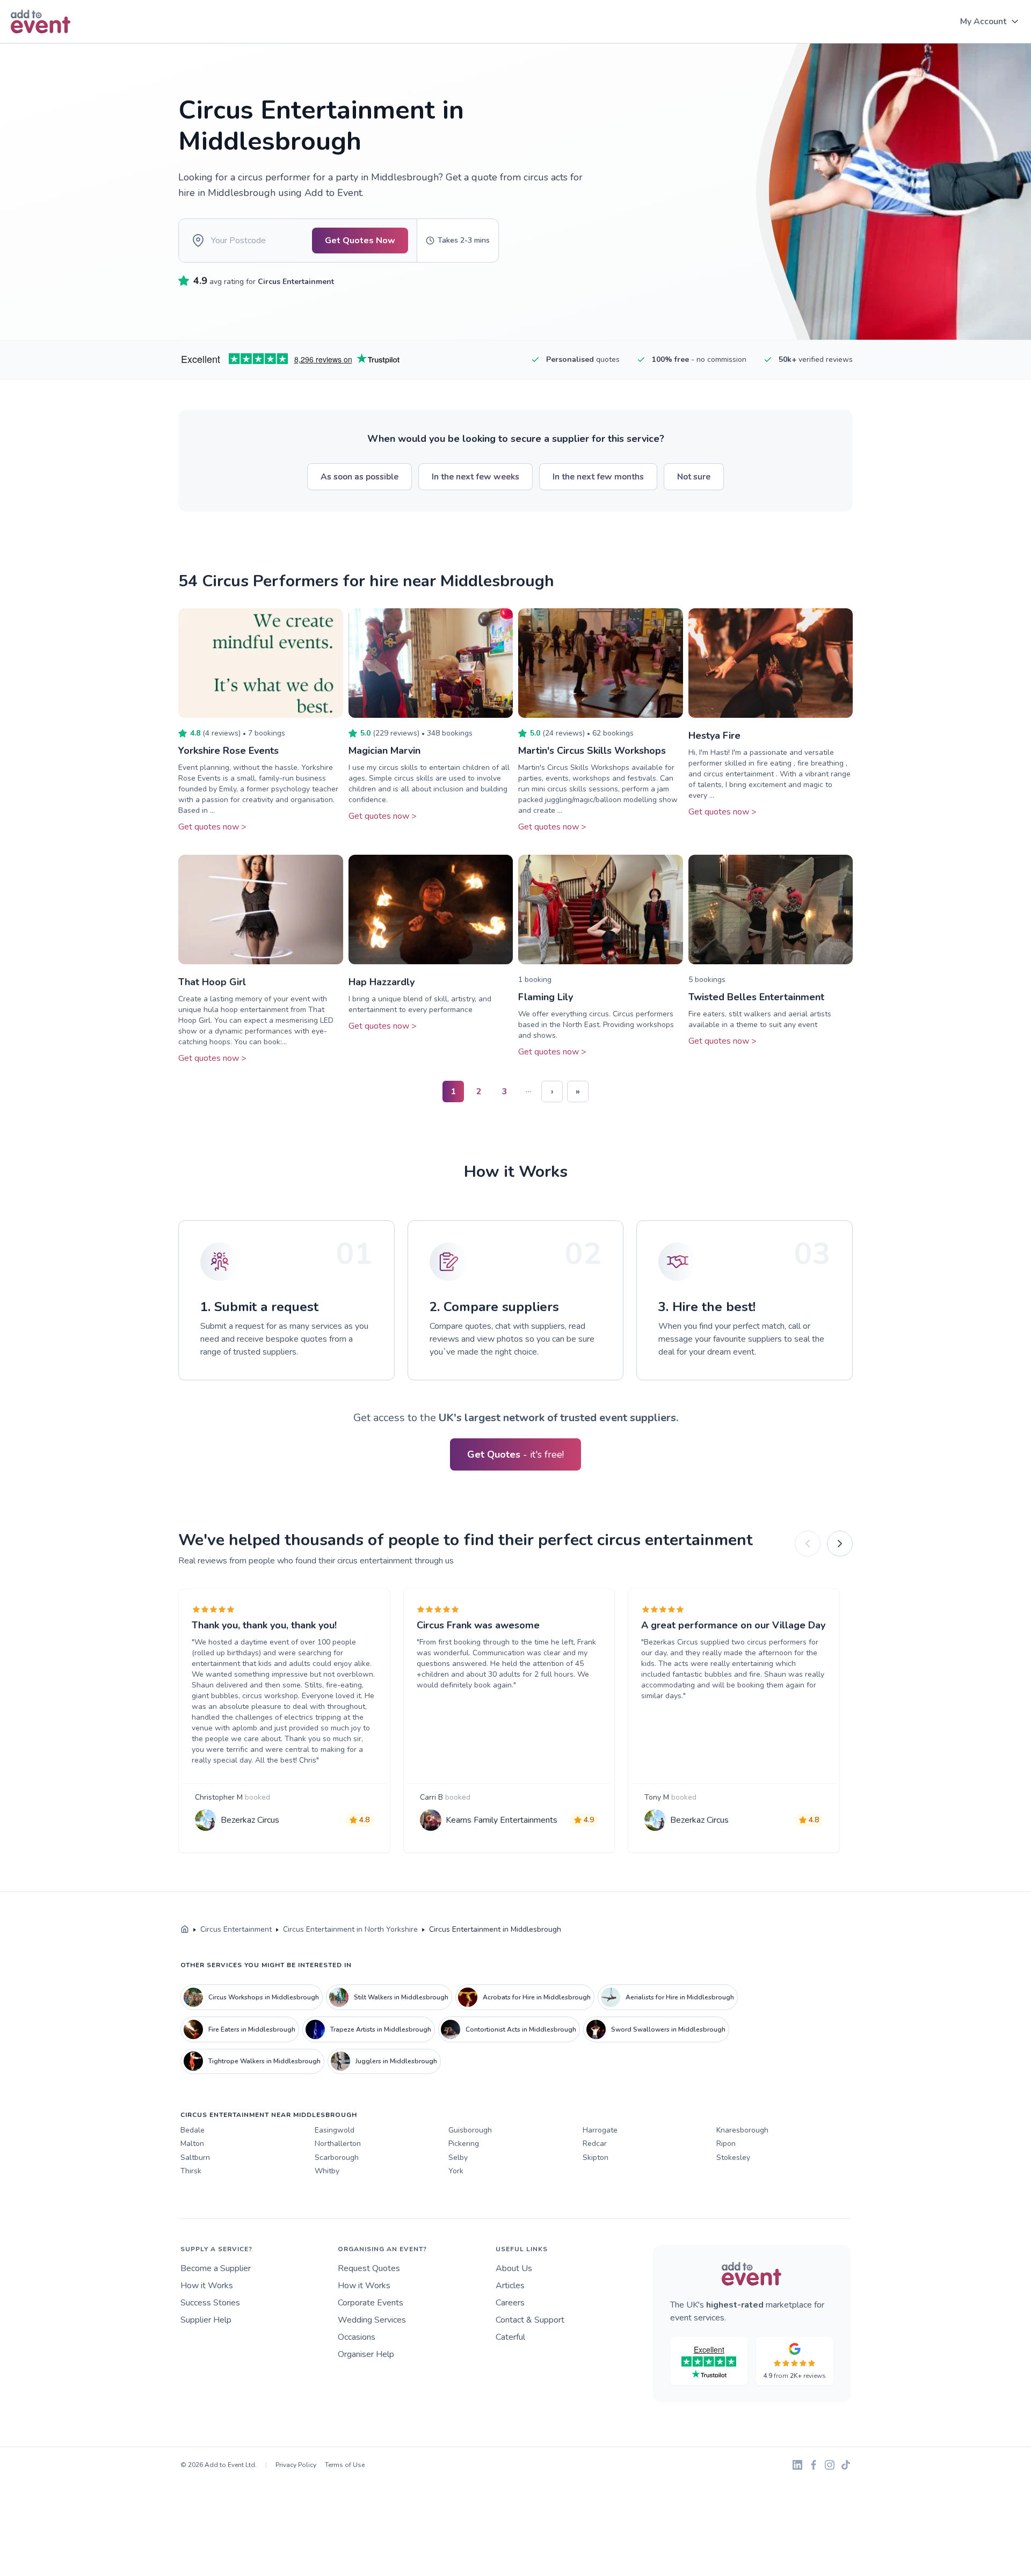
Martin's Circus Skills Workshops (592, 751)
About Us (514, 2268)
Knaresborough (742, 2130)
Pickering (464, 2144)
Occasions (357, 2337)
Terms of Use (345, 2465)
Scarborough (337, 2157)
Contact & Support (530, 2320)
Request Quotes (369, 2268)
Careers (510, 2303)
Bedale (193, 2130)
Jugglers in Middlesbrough (396, 2061)
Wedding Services (372, 2320)
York (456, 2171)
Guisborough (470, 2130)
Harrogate (600, 2130)
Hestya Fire (714, 736)
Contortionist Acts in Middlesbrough (521, 2029)
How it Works (207, 2286)
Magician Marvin (384, 751)
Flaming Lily (546, 997)
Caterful (510, 2337)
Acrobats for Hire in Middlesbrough (537, 1997)
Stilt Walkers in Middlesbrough (401, 1997)
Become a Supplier (216, 2268)
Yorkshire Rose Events (228, 751)
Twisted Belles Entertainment (756, 997)
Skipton (596, 2157)
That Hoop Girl (212, 982)
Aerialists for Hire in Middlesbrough (680, 1997)
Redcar (595, 2144)
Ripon (726, 2144)
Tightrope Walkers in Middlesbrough (264, 2061)
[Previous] (808, 1544)
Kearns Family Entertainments (502, 1820)
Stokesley (733, 2157)
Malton (192, 2144)
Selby (458, 2157)
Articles (510, 2286)
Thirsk (191, 2171)
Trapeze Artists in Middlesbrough (381, 2029)
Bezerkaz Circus (250, 1820)
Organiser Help (366, 2354)
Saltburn (195, 2157)
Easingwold (335, 2130)
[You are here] (185, 1930)
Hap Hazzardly (382, 982)
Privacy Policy (296, 2465)
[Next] (840, 1544)
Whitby (327, 2171)
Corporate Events (371, 2303)
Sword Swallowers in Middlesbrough (668, 2029)
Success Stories (210, 2303)
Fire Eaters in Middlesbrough (252, 2029)
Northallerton (338, 2144)
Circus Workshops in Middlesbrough (264, 1997)
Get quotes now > (212, 827)
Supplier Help (206, 2320)
